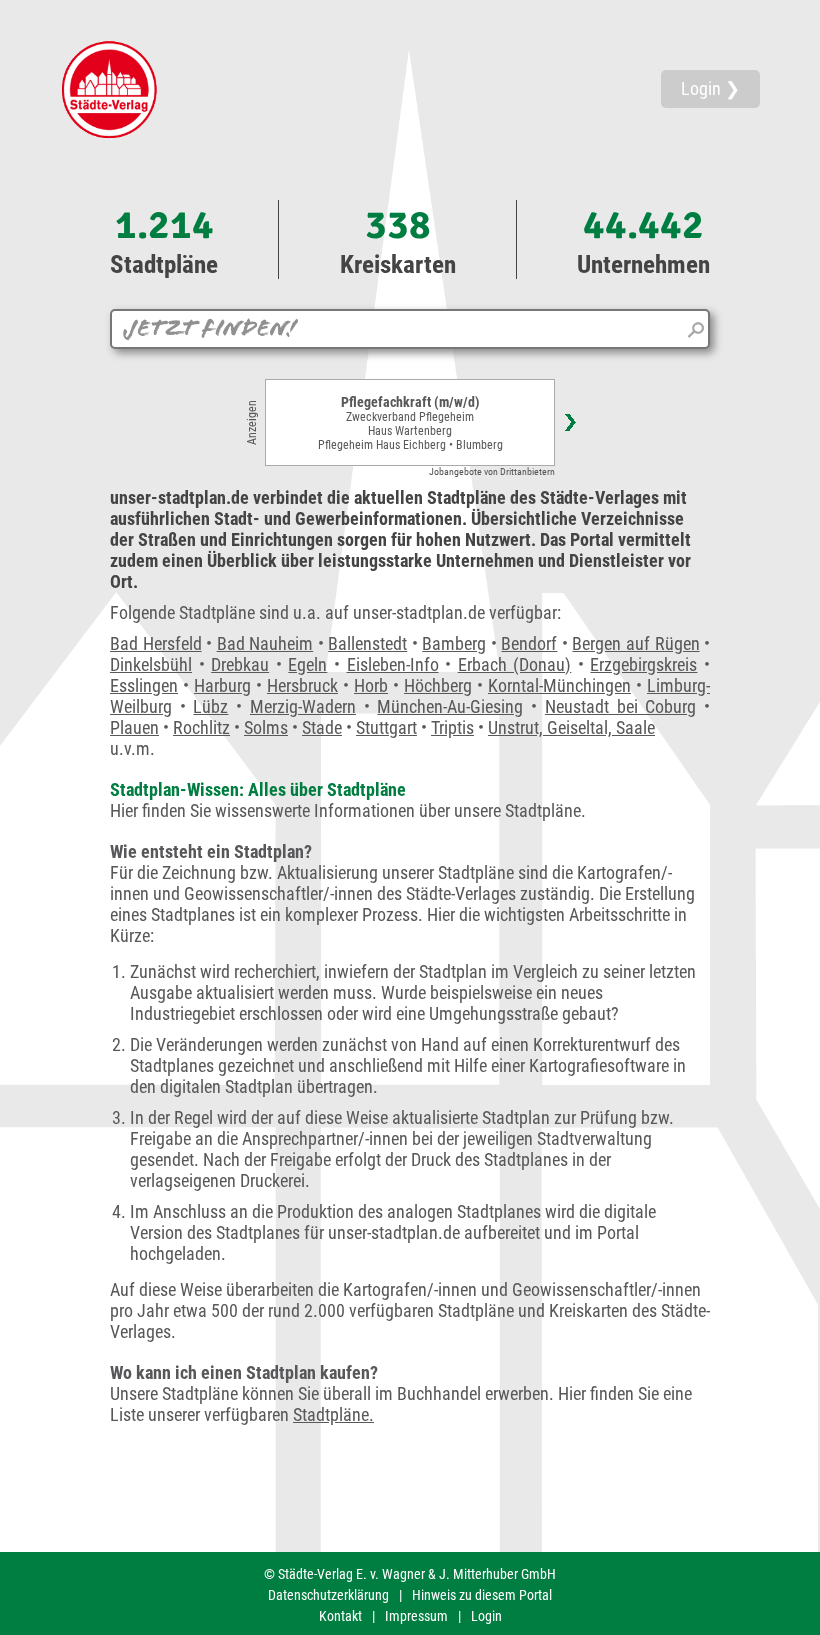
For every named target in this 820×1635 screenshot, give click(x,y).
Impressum (416, 1616)
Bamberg (454, 643)
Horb (371, 685)
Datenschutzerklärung (328, 1595)
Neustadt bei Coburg (620, 706)
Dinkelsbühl (151, 664)
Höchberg (438, 685)
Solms (266, 727)
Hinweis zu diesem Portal (482, 1595)
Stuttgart (386, 727)
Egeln (307, 664)
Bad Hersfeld (156, 643)
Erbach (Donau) (515, 664)
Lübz (210, 706)
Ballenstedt (367, 643)
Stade (322, 727)
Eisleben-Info (393, 664)
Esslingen (144, 685)
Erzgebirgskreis (643, 664)
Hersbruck (302, 685)
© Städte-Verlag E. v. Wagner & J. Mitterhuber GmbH (410, 1574)
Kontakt (340, 1616)
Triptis (452, 727)
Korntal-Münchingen (559, 685)
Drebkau (240, 664)
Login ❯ (710, 88)
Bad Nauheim (265, 643)
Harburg (222, 685)
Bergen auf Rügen (635, 643)
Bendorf (529, 643)
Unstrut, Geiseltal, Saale (571, 727)
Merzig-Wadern (303, 706)
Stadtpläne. (333, 1414)
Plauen (134, 727)
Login (486, 1616)
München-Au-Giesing (450, 706)
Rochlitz (201, 727)
